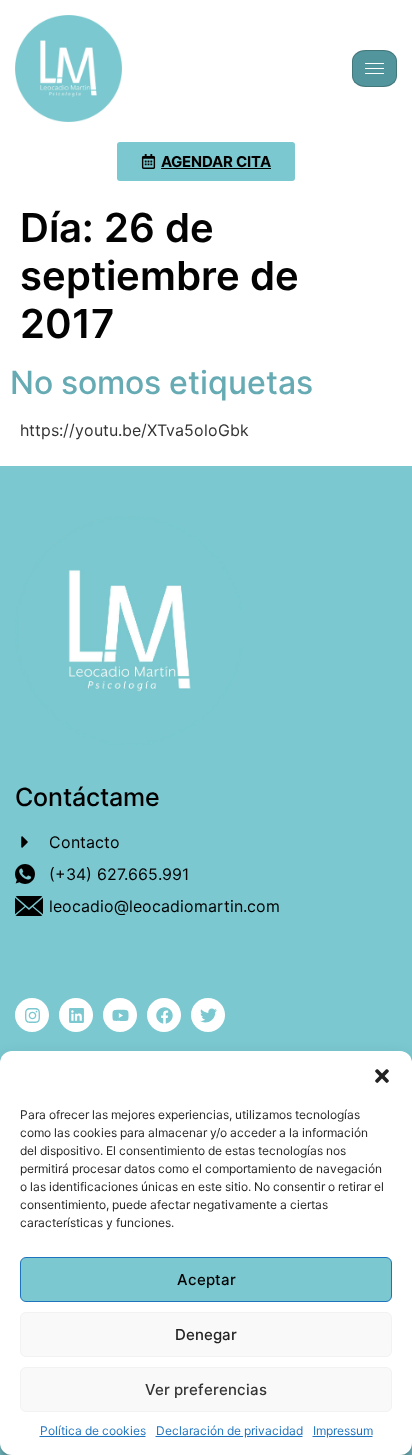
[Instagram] (32, 1015)
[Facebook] (164, 1015)
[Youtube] (120, 1015)
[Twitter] (208, 1015)
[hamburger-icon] (374, 68)
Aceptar (206, 1279)
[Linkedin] (76, 1015)
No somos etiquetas (161, 382)
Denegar (206, 1334)
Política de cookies (93, 1430)
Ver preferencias (206, 1389)
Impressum (343, 1430)
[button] (382, 1076)
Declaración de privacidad (229, 1430)
